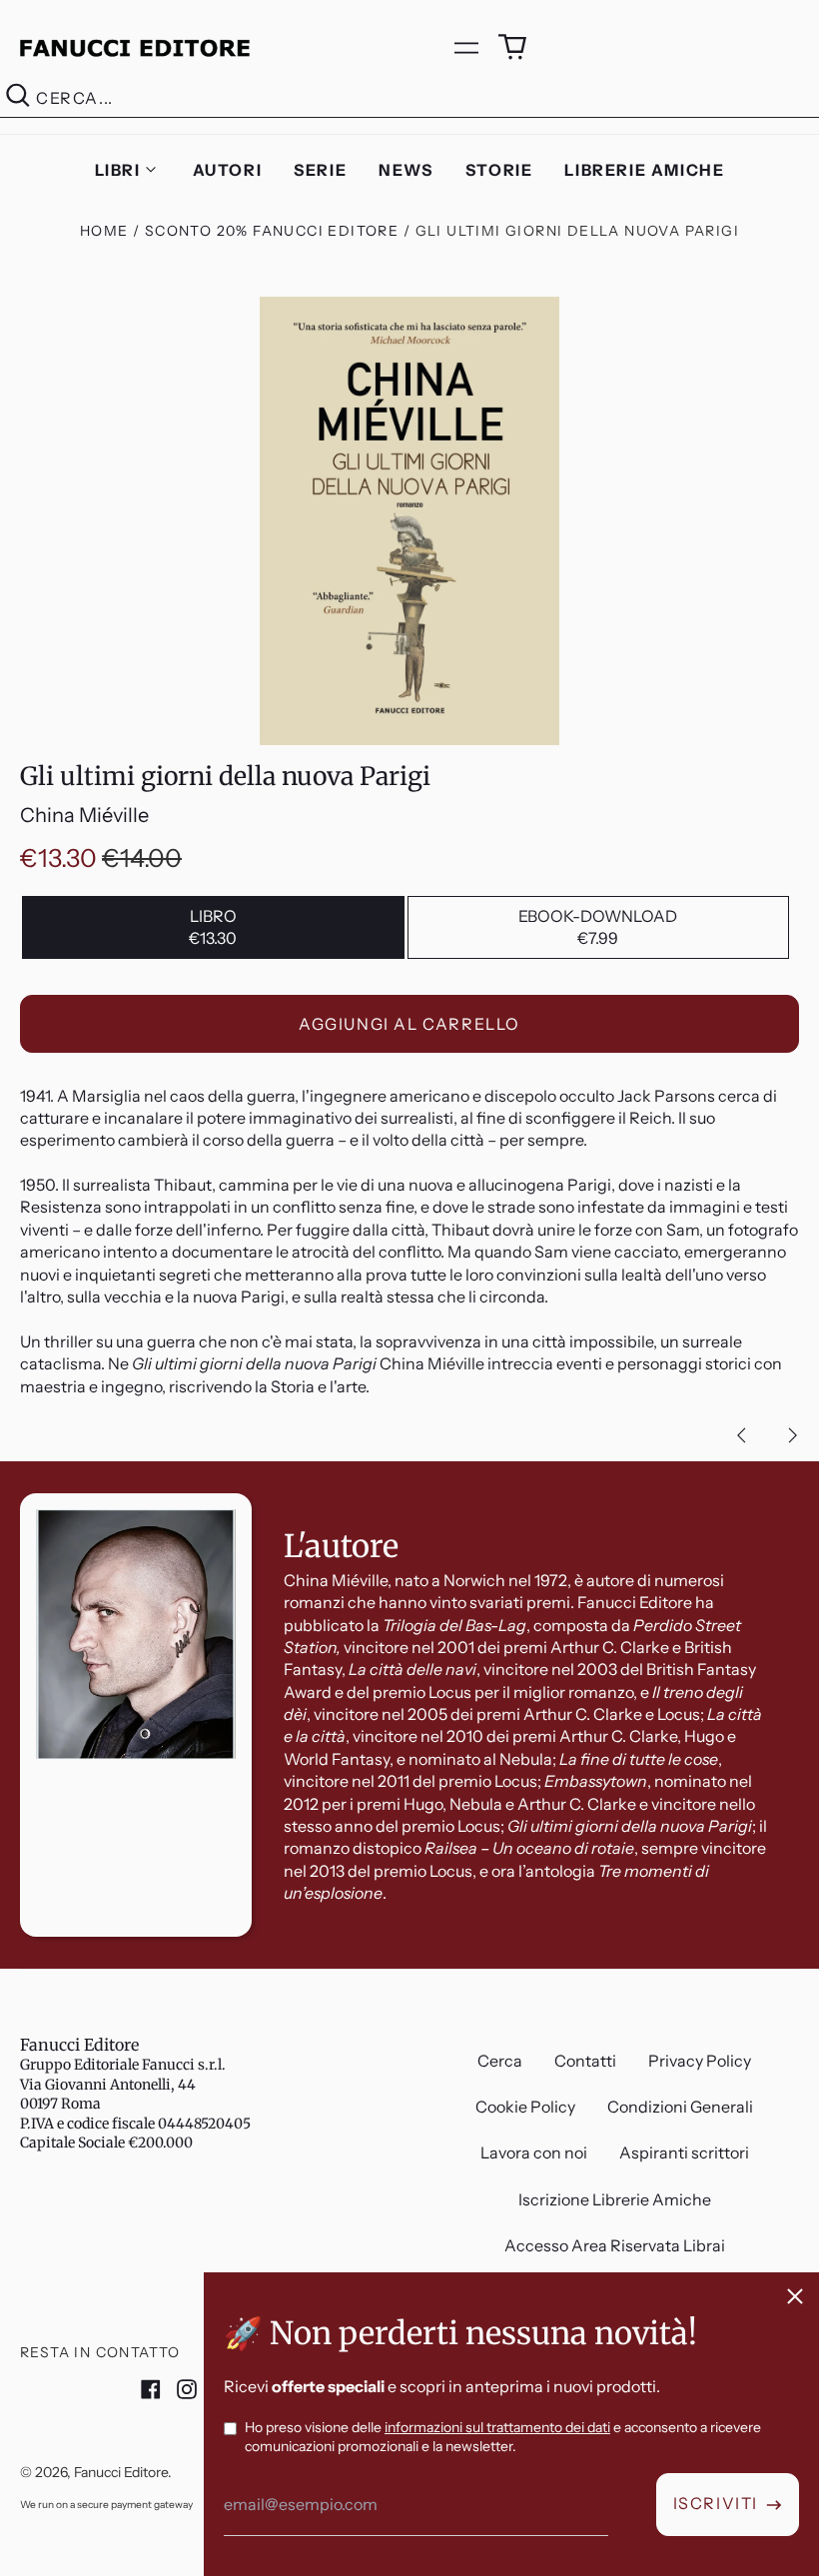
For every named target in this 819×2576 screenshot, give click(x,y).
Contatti (585, 2061)
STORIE (499, 170)
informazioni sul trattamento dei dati (497, 2427)
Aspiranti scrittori (684, 2152)
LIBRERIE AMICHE (644, 170)
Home (104, 231)
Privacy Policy (700, 2061)
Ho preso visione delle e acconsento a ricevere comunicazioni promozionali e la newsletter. (503, 2437)
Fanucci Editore (79, 2045)
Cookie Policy (525, 2107)
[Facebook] (151, 2389)
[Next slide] (793, 1435)
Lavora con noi (534, 2152)
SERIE (320, 170)
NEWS (406, 170)
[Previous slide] (741, 1435)
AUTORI (228, 170)
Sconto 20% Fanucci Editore (272, 231)
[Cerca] (18, 98)
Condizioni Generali (680, 2107)
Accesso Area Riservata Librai (615, 2245)
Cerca (500, 2061)
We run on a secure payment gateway (106, 2505)
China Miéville (84, 815)
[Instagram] (187, 2389)
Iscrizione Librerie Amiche (615, 2199)
